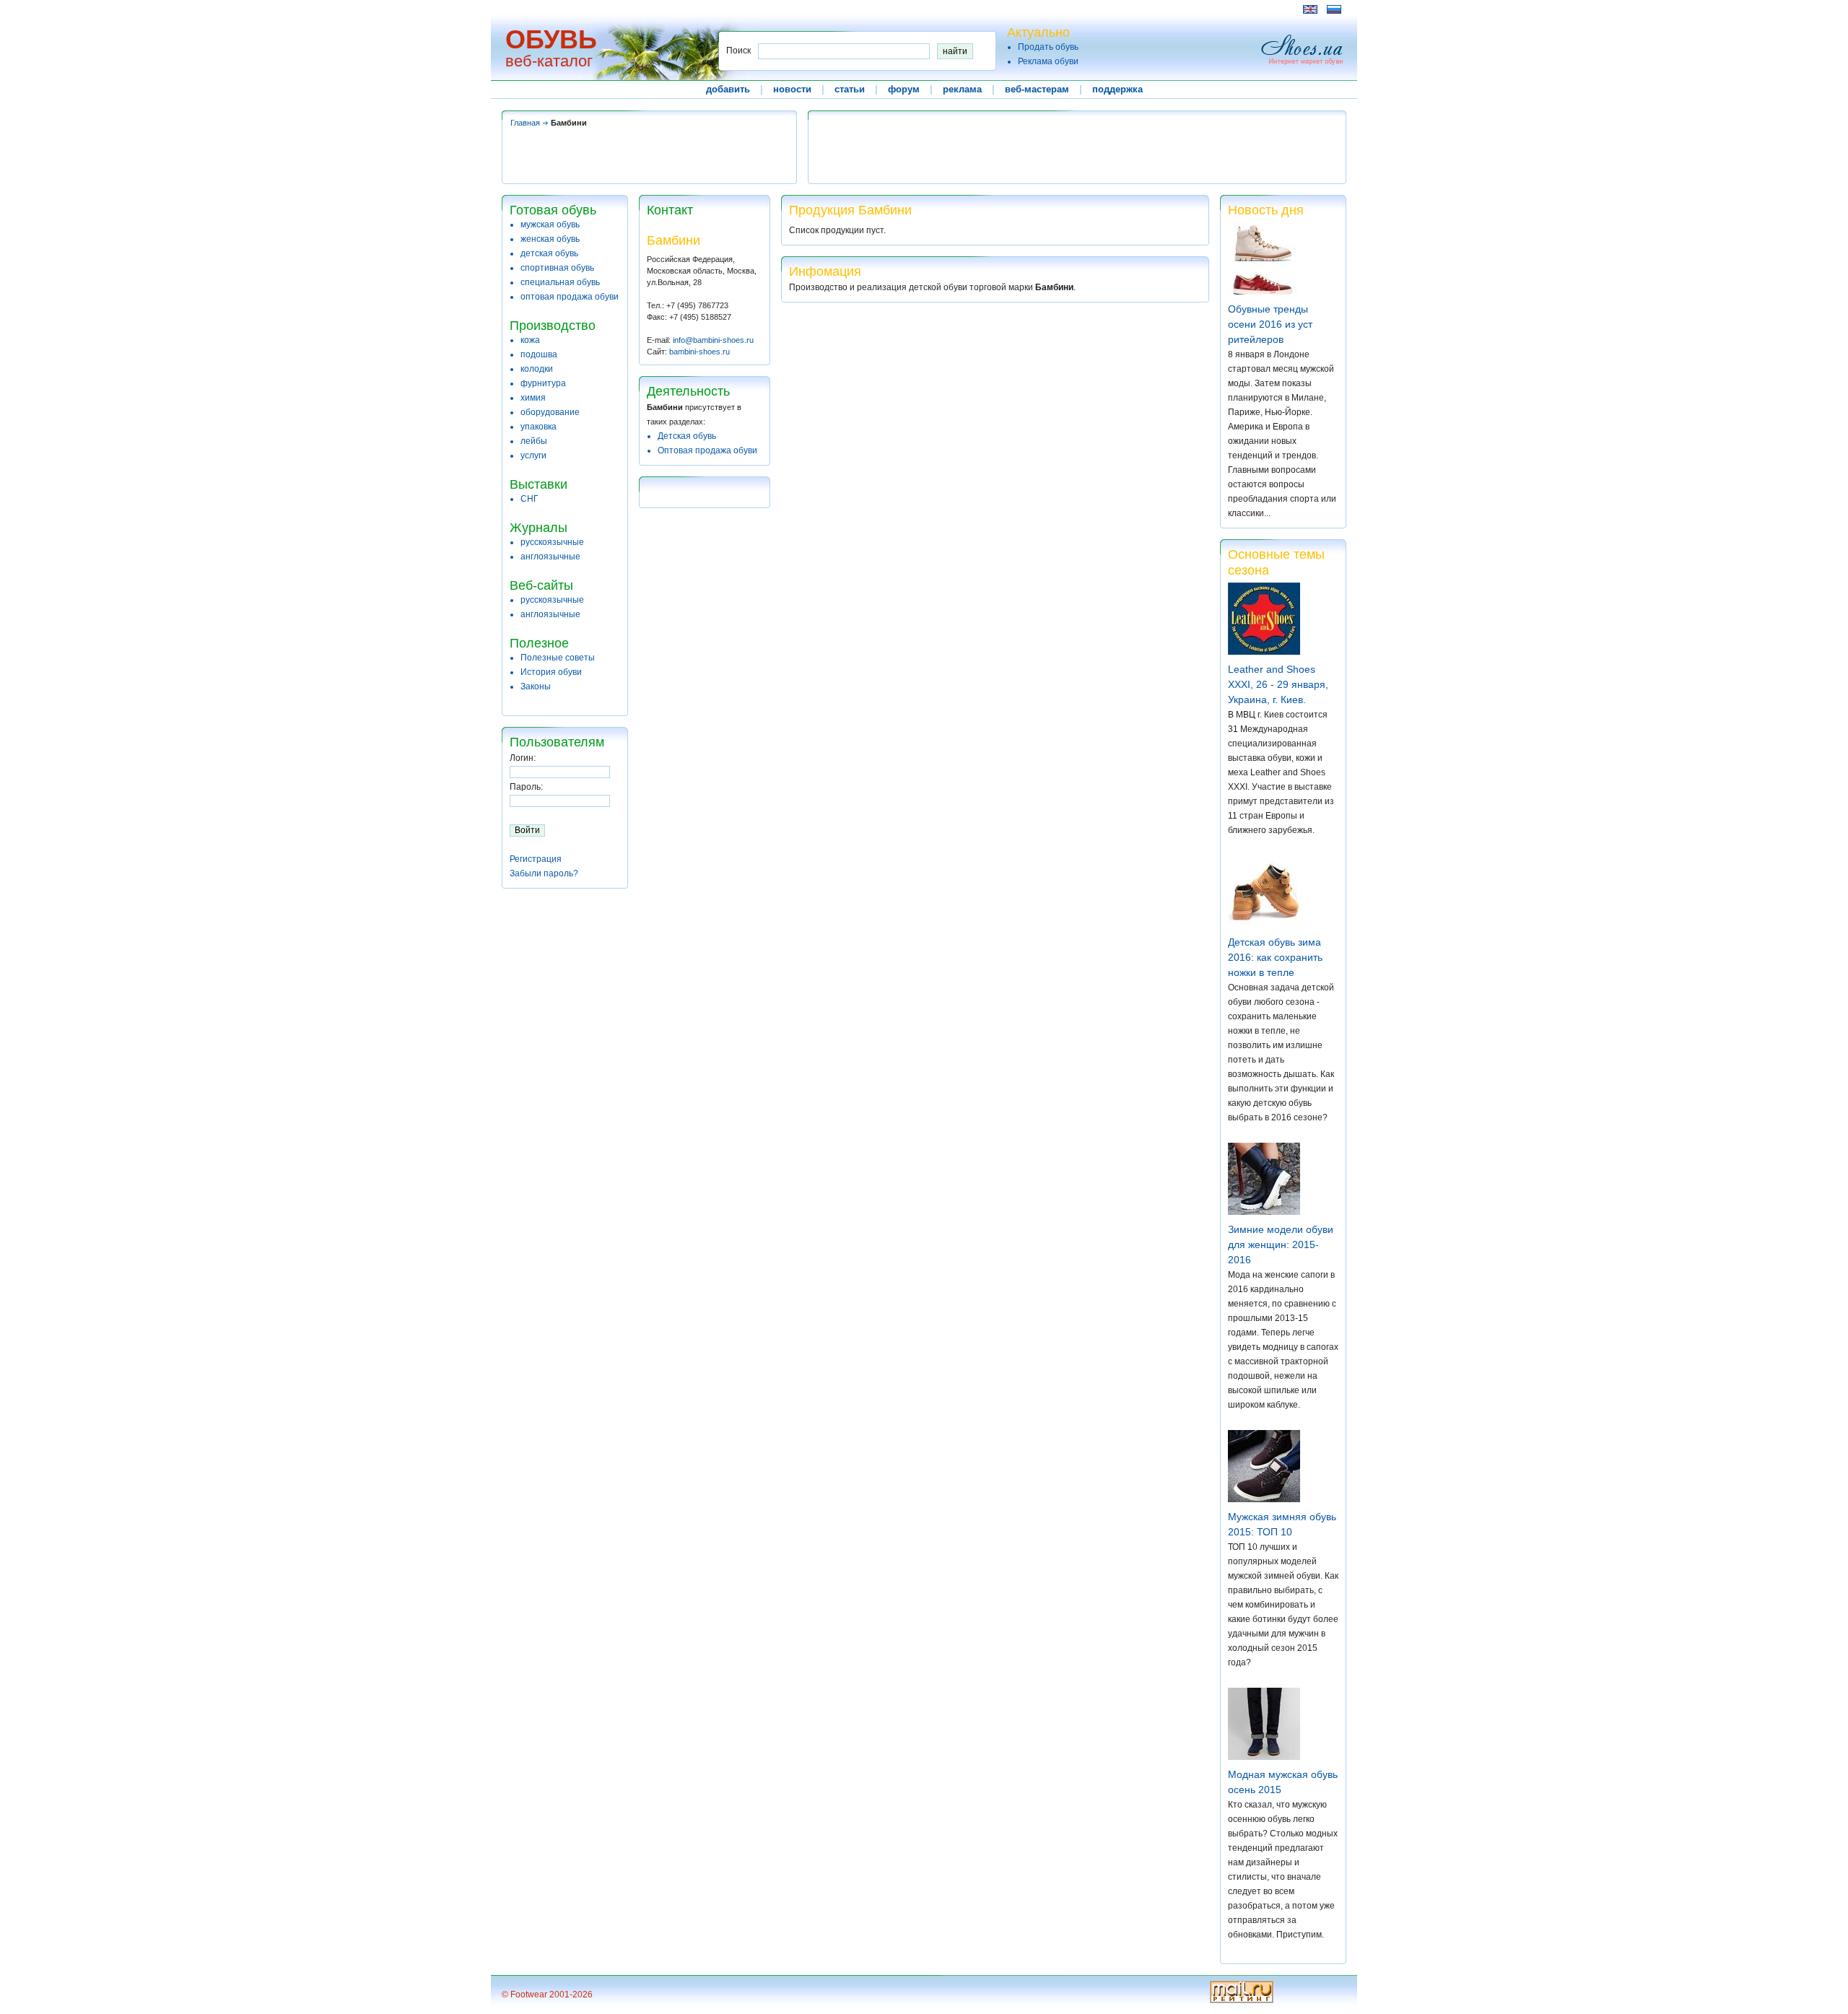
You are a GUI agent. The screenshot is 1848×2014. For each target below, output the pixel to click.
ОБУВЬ (551, 39)
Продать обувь (1048, 47)
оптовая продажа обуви (570, 297)
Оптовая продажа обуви (707, 450)
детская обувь (549, 253)
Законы (536, 686)
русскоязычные (552, 542)
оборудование (550, 412)
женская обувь (550, 239)
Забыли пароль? (544, 873)
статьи (850, 89)
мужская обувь (550, 224)
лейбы (534, 441)
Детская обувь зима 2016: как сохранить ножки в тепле (1275, 957)
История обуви (551, 672)
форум (904, 89)
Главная (525, 123)
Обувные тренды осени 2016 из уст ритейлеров (1270, 324)
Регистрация (536, 859)
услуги (533, 455)
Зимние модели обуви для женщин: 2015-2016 (1281, 1244)
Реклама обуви (1048, 61)
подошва (539, 354)
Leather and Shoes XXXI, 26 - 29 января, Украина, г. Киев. (1278, 684)
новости (792, 89)
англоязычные (550, 557)
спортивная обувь (557, 268)
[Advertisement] (764, 9)
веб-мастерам (1037, 89)
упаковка (539, 427)
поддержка (1117, 89)
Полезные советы (558, 658)
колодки (537, 369)
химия (533, 398)
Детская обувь (687, 436)
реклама (962, 89)
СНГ (529, 499)
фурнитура (543, 383)
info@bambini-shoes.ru (713, 340)
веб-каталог (549, 61)
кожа (530, 340)
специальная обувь (560, 282)
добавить (728, 89)
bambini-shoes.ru (699, 352)
